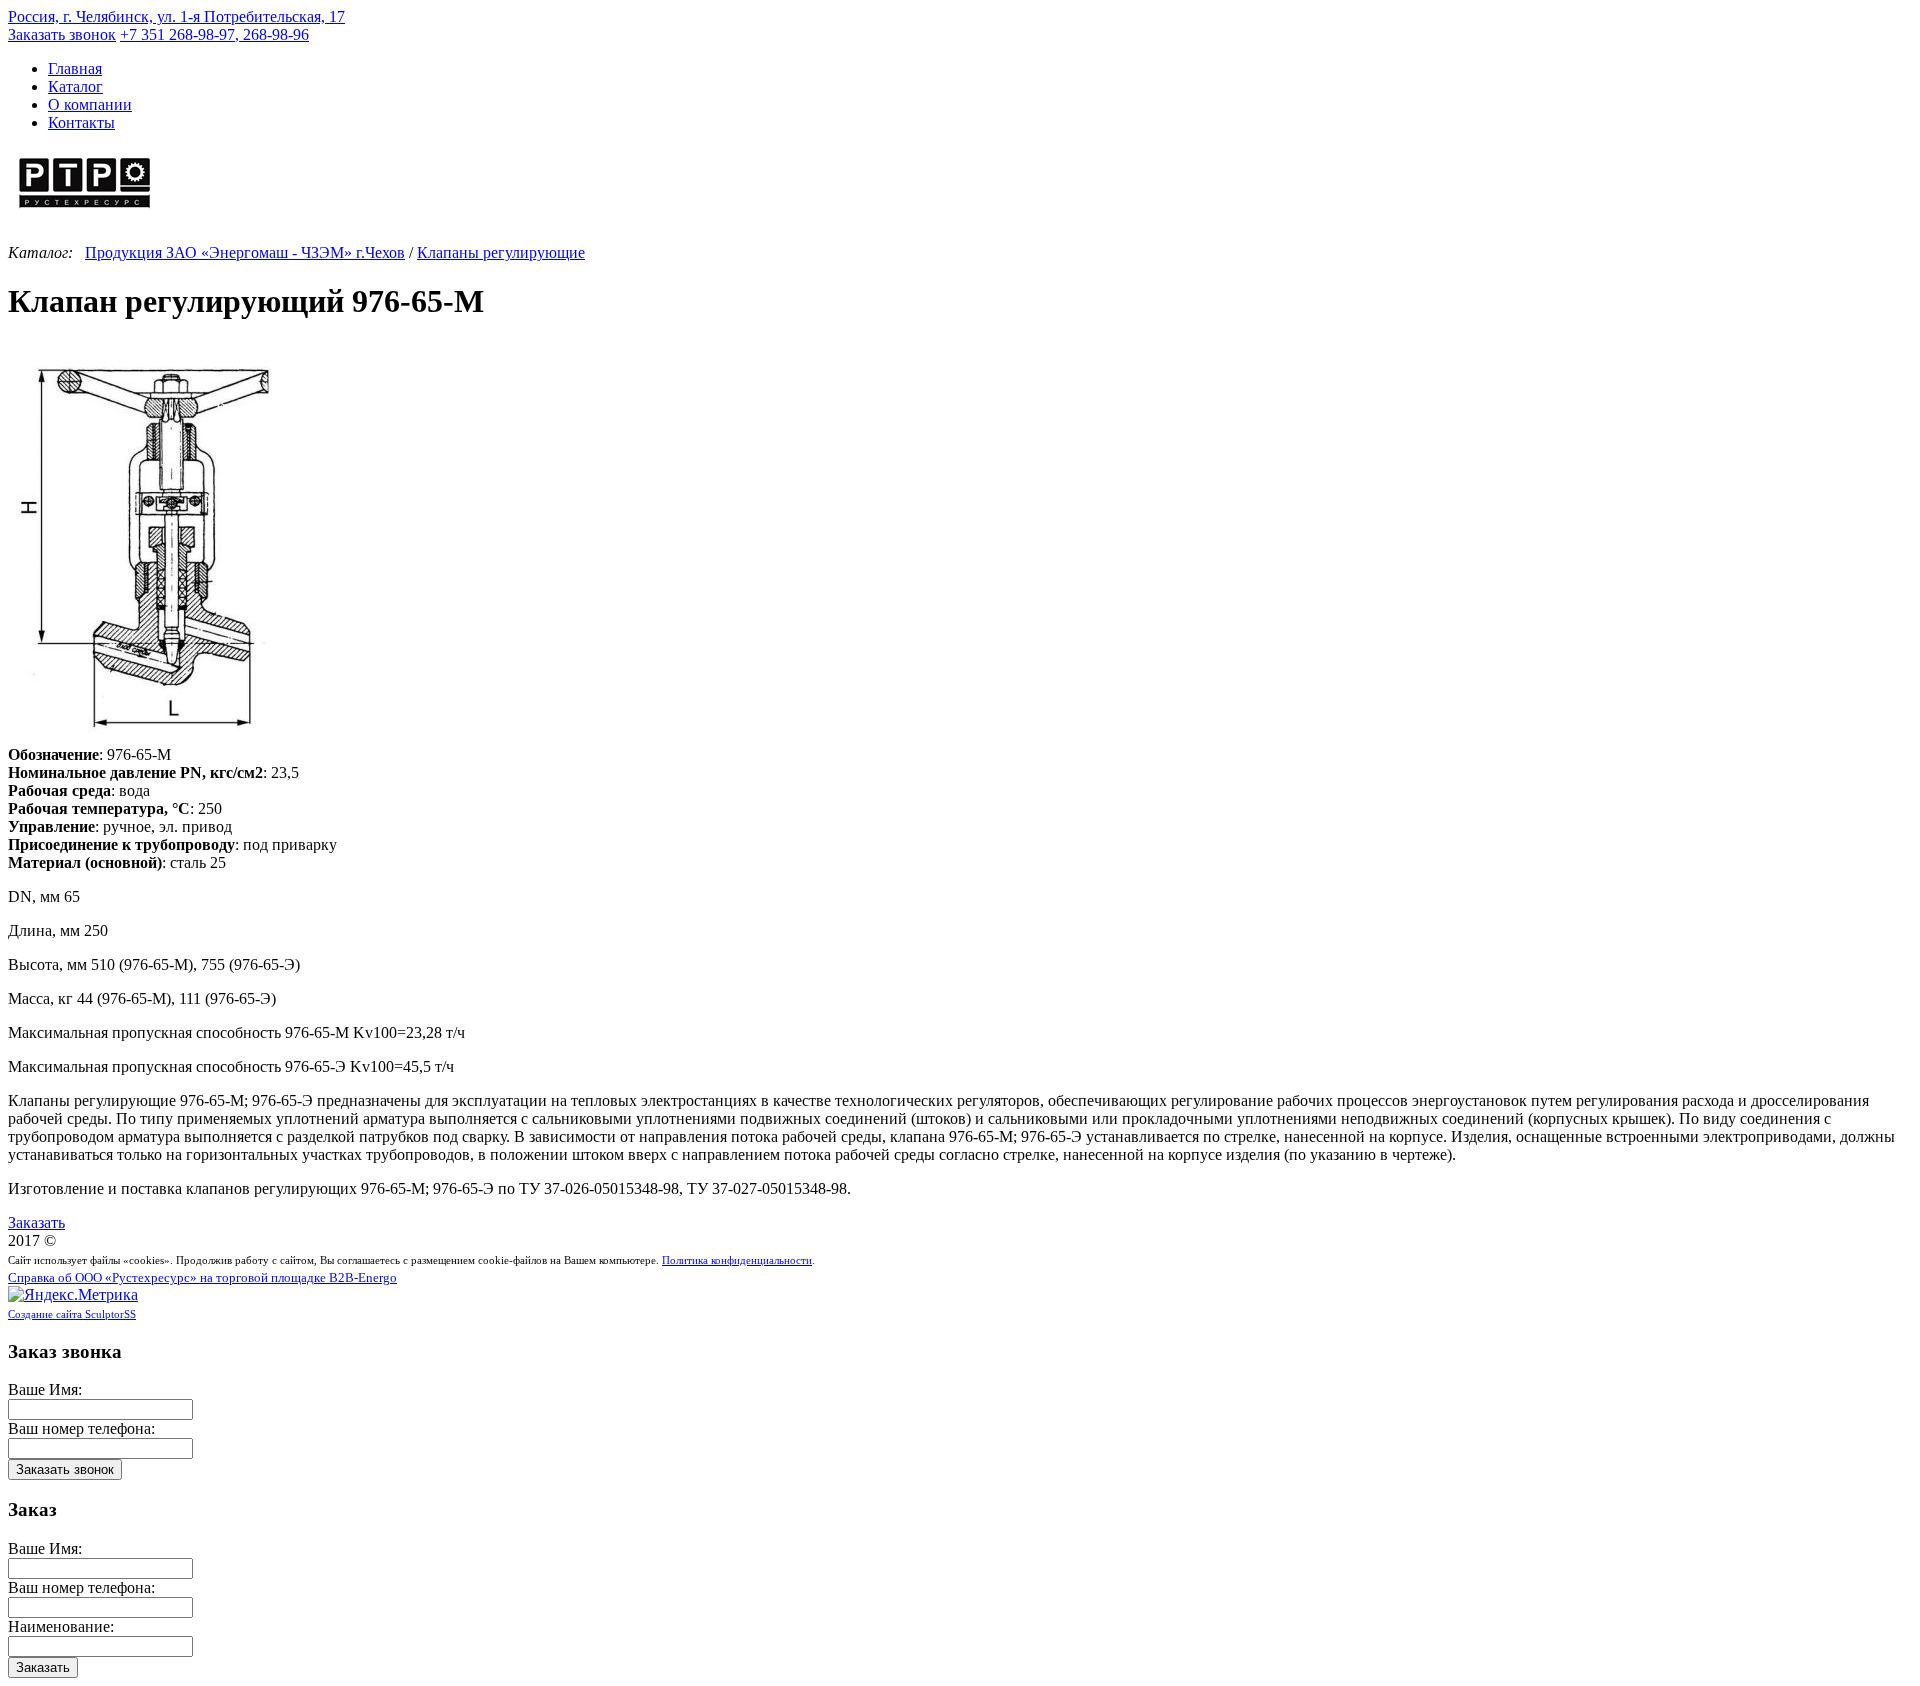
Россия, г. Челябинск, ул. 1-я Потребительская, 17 (176, 16)
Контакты (81, 122)
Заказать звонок (62, 34)
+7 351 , (214, 34)
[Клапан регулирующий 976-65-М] (147, 736)
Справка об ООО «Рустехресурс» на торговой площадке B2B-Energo (202, 1278)
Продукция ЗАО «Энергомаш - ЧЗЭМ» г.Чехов (245, 252)
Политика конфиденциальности (737, 1260)
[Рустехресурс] (85, 210)
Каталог (75, 86)
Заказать (36, 1222)
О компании (90, 104)
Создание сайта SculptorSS (72, 1314)
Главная (75, 68)
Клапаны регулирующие (501, 252)
